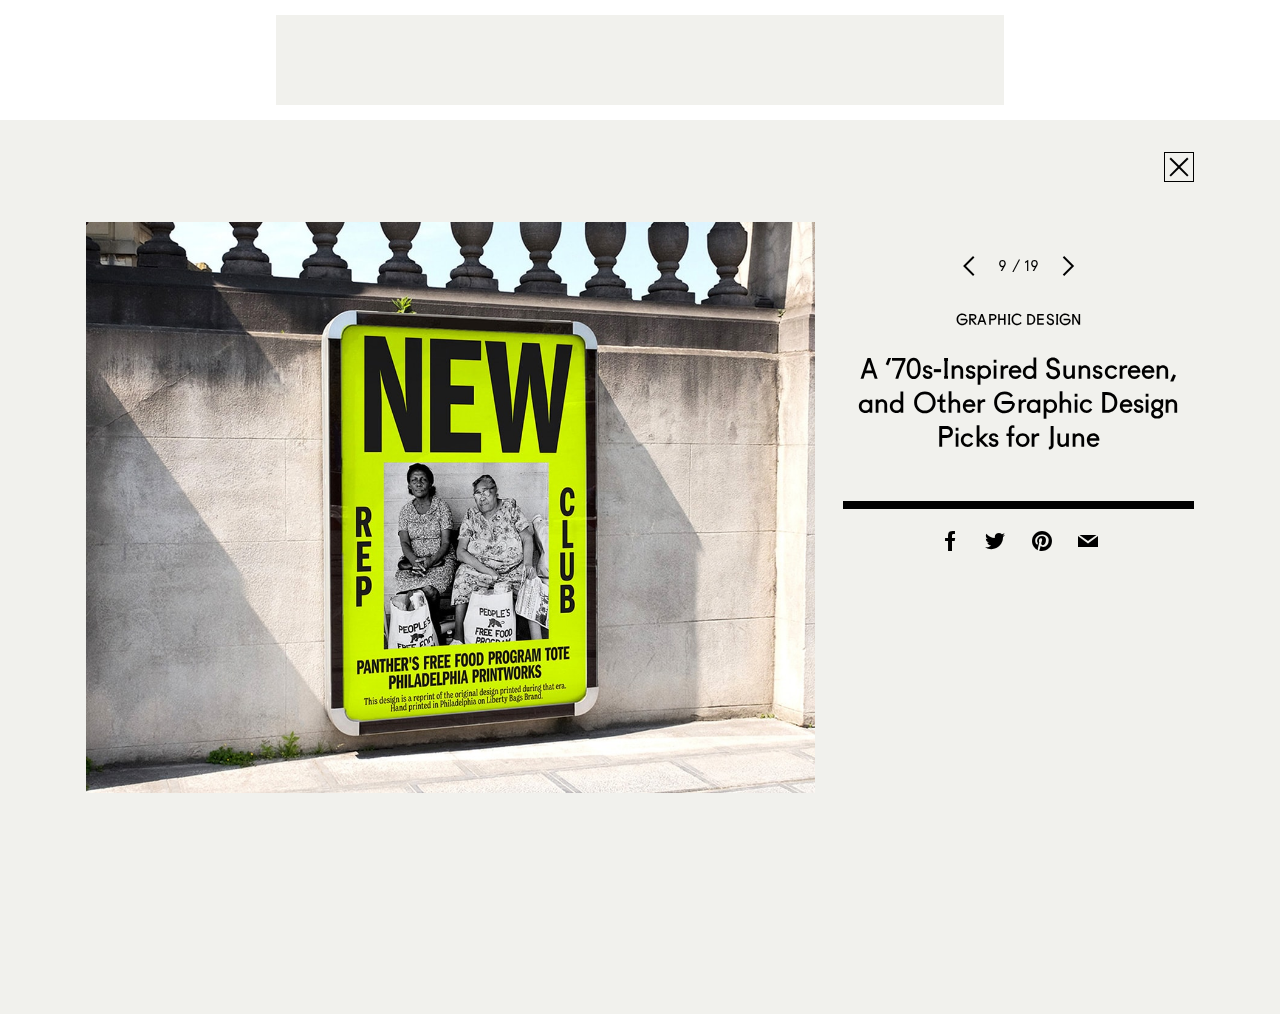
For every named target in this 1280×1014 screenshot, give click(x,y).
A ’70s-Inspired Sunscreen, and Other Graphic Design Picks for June (1018, 402)
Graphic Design (1018, 319)
